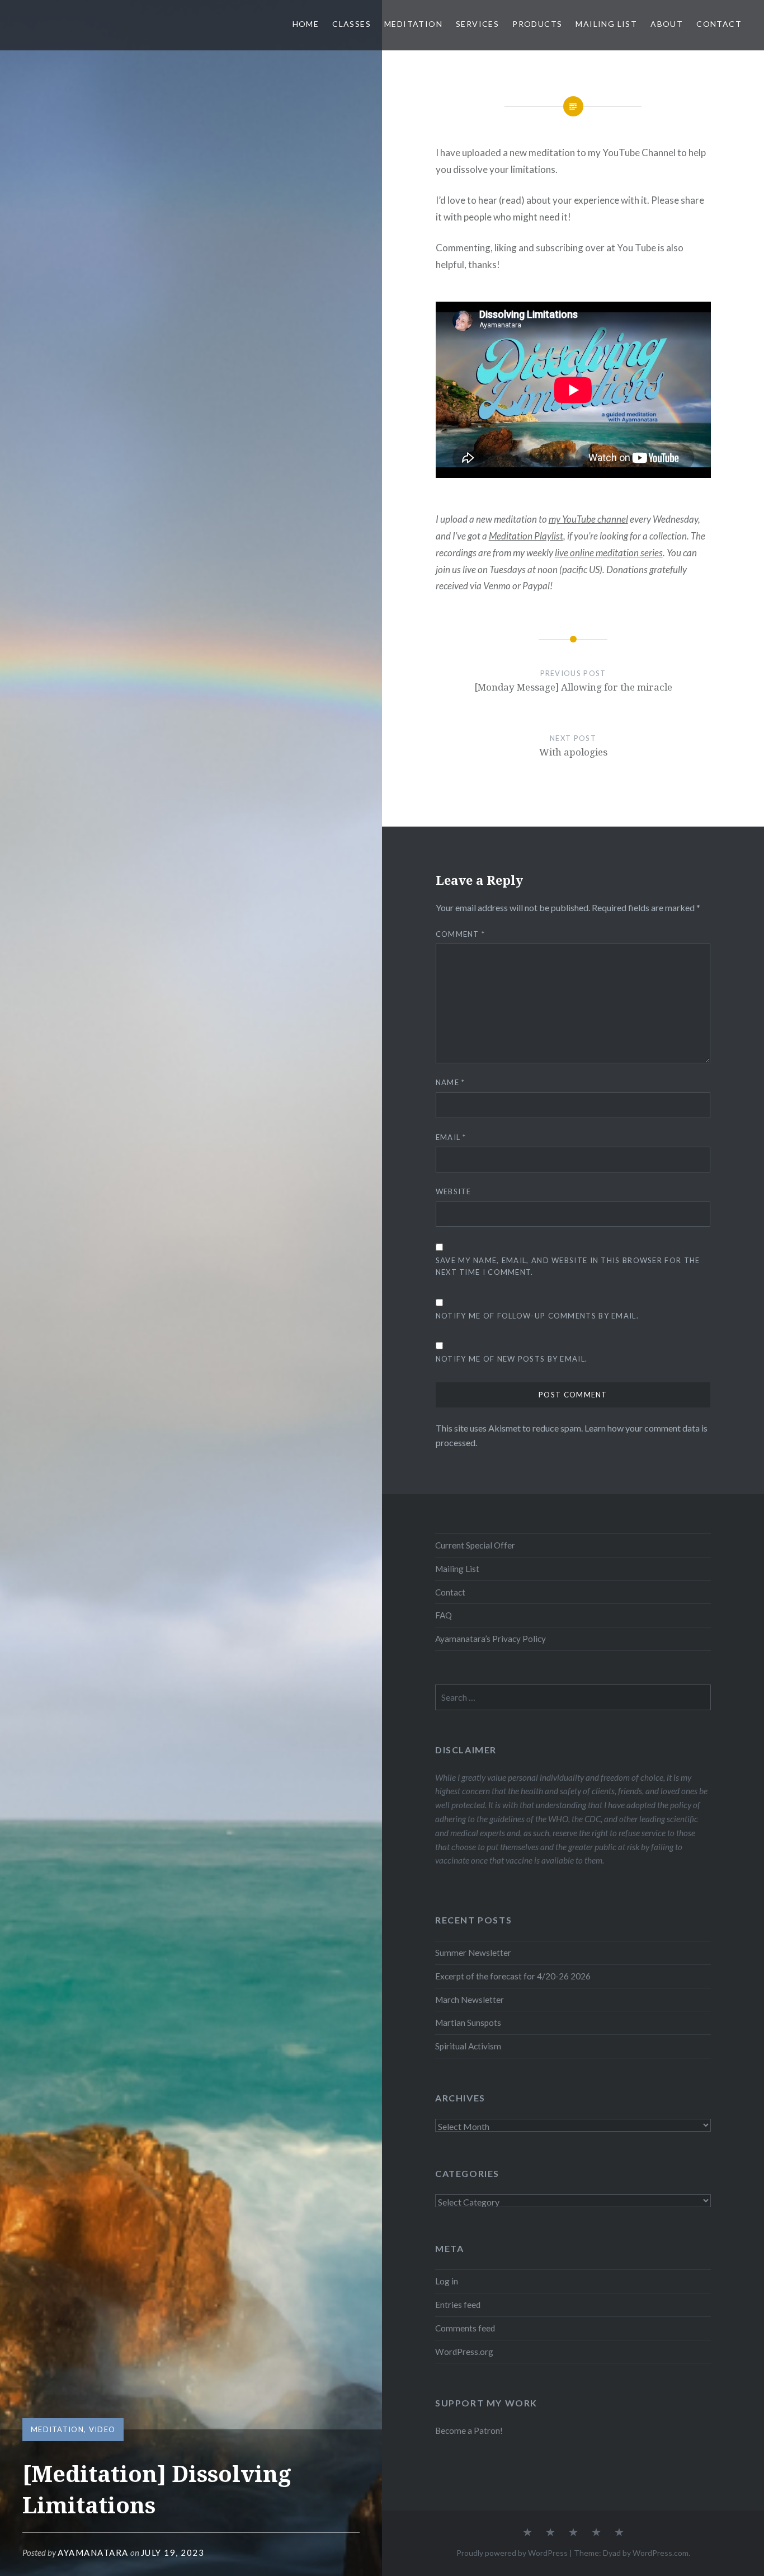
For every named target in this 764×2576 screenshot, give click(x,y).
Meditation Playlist (526, 536)
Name (451, 1082)
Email (451, 1137)
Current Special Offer (475, 1545)
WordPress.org (464, 2352)
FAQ (444, 1615)
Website (454, 1191)
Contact (719, 24)
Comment (461, 934)
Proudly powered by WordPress (512, 2553)
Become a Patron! (469, 2430)
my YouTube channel (588, 519)
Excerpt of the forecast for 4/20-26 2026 (513, 1976)
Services (477, 24)
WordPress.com (661, 2553)
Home (306, 24)
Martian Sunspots (468, 2023)
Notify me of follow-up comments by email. (537, 1316)
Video (102, 2429)
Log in (447, 2281)
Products (537, 24)
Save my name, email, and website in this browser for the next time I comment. (568, 1266)
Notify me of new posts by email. (512, 1359)
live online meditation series (609, 553)
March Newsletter (470, 2000)
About (667, 24)
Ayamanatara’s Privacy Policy (491, 1639)
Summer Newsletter (473, 1953)
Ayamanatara (93, 2552)
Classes (352, 24)
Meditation (413, 24)
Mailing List (606, 24)
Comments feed (465, 2328)
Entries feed (458, 2305)
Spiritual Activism (468, 2046)
